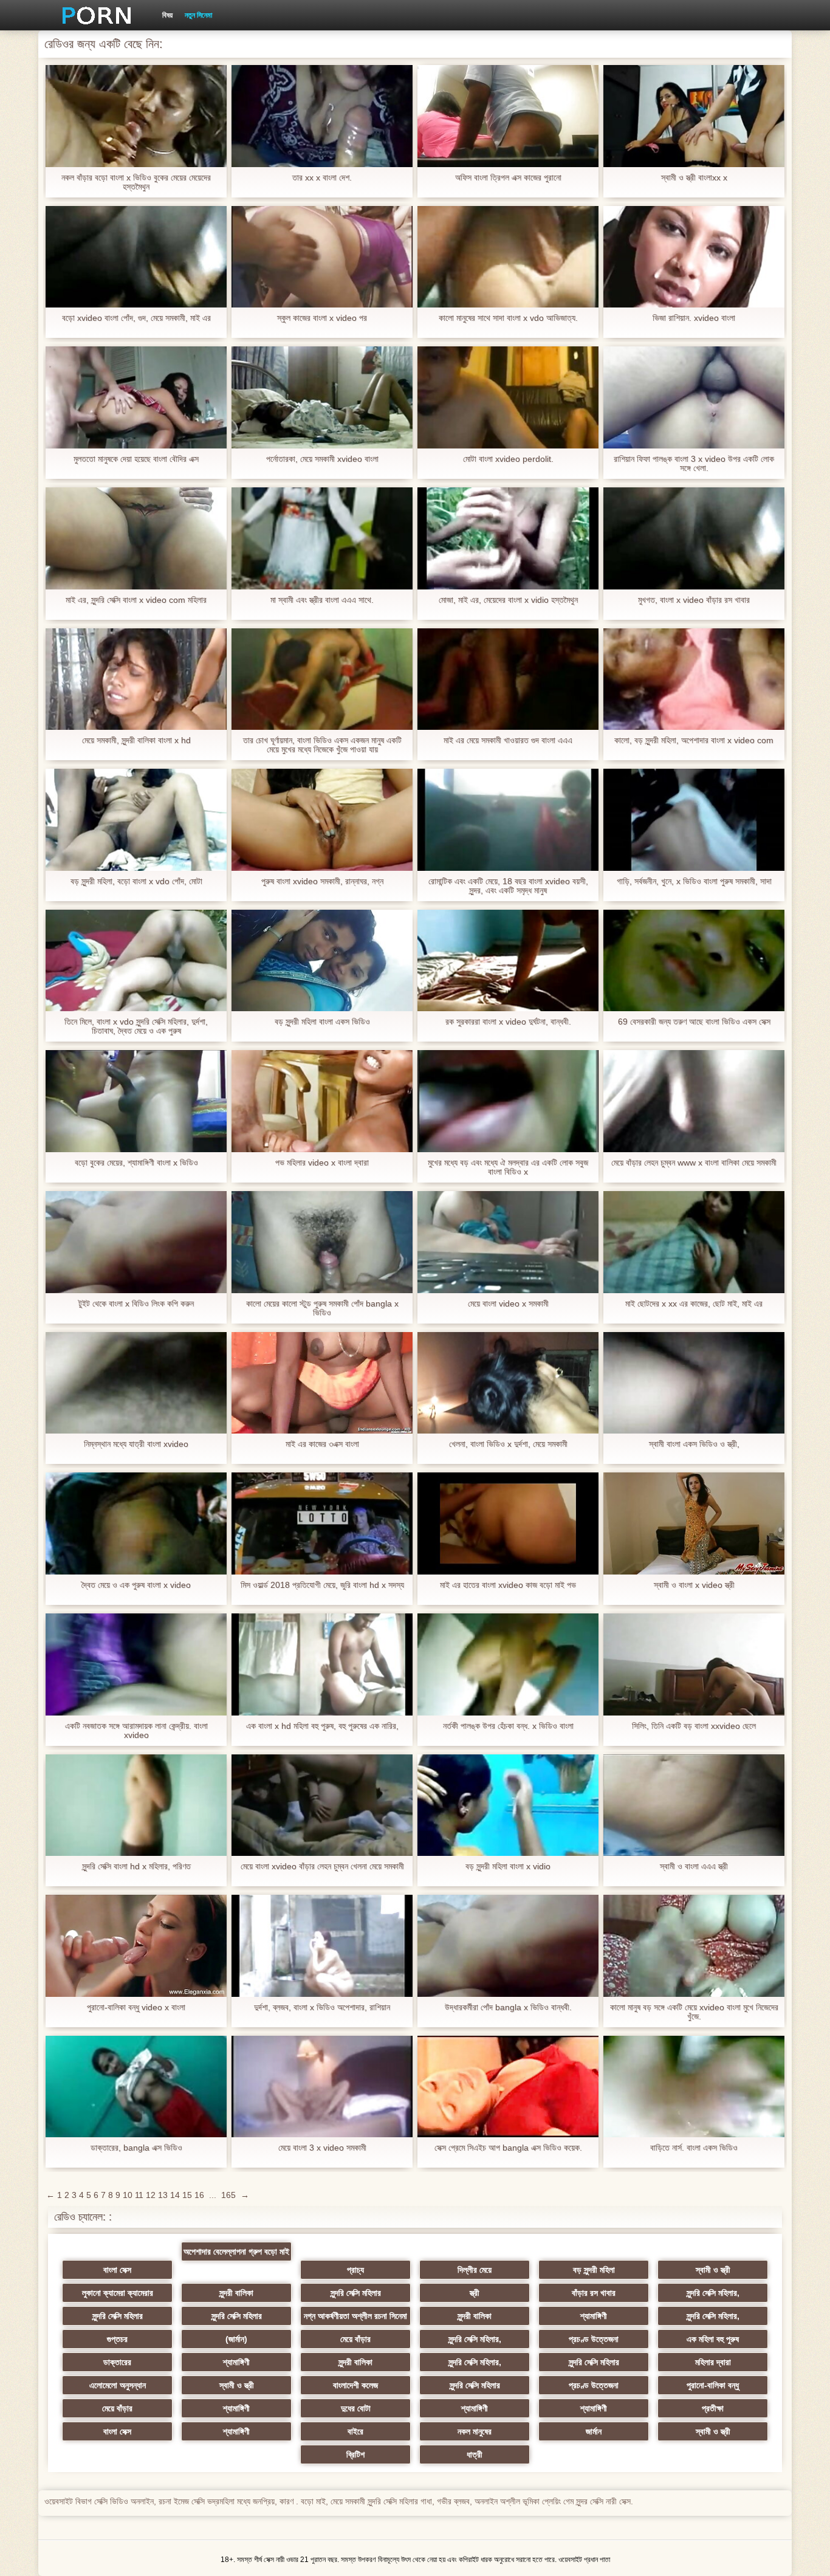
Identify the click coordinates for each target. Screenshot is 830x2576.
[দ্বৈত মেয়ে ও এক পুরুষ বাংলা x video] (136, 1523)
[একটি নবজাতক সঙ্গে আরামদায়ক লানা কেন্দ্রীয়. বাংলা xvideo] (136, 1664)
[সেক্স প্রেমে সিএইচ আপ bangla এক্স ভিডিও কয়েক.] (508, 2087)
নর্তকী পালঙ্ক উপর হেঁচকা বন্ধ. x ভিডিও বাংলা (508, 1726)
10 (128, 2195)
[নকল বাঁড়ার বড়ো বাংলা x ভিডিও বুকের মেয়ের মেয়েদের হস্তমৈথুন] (136, 116)
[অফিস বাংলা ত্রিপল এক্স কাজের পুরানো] (508, 116)
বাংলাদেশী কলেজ (355, 2385)
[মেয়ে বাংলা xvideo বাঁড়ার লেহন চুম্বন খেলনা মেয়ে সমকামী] (322, 1805)
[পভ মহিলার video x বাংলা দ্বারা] (322, 1101)
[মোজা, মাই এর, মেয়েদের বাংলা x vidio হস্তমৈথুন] (508, 538)
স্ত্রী (475, 2293)
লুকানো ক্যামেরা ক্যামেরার (118, 2293)
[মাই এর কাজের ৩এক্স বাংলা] (322, 1383)
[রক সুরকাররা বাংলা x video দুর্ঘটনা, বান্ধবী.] (508, 961)
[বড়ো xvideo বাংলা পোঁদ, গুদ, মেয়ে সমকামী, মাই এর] (136, 257)
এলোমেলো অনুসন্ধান (118, 2385)
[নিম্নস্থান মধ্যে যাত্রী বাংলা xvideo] (136, 1383)
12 (151, 2195)
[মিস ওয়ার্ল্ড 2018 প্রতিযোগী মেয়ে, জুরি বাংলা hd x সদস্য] (322, 1523)
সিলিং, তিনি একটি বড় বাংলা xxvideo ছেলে (694, 1726)
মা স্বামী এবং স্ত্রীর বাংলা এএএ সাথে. (322, 600)
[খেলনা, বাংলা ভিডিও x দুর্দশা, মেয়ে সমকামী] (508, 1383)
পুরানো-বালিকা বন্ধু (713, 2385)
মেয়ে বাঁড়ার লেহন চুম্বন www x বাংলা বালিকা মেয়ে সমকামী (694, 1163)
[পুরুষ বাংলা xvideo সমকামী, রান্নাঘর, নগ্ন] (322, 820)
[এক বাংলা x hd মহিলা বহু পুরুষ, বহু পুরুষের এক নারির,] (322, 1664)
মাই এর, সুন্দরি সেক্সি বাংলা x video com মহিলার (136, 600)
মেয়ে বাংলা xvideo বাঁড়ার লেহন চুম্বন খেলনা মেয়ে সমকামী (322, 1867)
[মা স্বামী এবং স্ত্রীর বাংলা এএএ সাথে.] (322, 538)
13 (163, 2195)
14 (175, 2195)
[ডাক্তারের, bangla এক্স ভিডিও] (136, 2087)
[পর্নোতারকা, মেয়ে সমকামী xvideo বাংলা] (322, 397)
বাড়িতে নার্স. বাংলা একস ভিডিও (694, 2148)
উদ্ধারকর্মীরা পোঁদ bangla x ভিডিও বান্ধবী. (508, 2008)
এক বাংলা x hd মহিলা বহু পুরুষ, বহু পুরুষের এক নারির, (322, 1726)
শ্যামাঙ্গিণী (594, 2316)
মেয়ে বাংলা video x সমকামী (508, 1304)
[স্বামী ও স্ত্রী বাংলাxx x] (694, 116)
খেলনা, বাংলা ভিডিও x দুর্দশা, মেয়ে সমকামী (508, 1444)
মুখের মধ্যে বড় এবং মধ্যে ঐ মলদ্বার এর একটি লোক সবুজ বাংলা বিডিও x (508, 1167)
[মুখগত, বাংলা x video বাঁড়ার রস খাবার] (694, 538)
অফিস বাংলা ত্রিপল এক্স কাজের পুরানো (508, 178)
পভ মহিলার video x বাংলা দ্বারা (322, 1163)
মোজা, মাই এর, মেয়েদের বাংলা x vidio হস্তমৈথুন (508, 600)
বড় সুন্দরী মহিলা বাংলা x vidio (508, 1867)
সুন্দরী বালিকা (236, 2293)
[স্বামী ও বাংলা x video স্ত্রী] (694, 1523)
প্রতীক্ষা (713, 2408)
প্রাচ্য (355, 2270)
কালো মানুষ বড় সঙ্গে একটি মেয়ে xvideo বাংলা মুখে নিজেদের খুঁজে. (694, 2012)
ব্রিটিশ (355, 2454)
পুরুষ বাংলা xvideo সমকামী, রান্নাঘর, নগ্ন (322, 881)
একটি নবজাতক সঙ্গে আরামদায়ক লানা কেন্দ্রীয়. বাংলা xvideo (136, 1731)
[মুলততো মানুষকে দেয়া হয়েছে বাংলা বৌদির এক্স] (136, 397)
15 (187, 2195)
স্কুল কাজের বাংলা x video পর (322, 318)
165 (228, 2195)
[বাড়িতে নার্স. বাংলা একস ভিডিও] (694, 2087)
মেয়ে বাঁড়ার (355, 2339)
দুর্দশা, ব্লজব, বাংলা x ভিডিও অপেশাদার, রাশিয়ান (322, 2008)
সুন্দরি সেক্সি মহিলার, (713, 2293)
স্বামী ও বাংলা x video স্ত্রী (694, 1585)
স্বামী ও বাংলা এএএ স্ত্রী (694, 1867)
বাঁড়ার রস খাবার (594, 2293)
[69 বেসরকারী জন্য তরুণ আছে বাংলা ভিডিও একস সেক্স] (694, 961)
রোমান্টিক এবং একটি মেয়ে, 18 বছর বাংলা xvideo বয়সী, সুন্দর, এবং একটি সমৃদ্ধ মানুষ (508, 886)
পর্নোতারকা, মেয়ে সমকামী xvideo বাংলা (322, 459)
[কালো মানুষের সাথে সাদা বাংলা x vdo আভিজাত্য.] (508, 257)
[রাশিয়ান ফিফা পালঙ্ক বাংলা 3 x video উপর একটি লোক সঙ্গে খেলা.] (694, 397)
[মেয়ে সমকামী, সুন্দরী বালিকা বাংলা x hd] (136, 679)
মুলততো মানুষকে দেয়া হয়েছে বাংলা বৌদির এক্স (136, 459)
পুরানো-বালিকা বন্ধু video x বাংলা (136, 2008)
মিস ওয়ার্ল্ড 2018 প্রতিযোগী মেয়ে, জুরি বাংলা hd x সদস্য (322, 1585)
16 (199, 2195)
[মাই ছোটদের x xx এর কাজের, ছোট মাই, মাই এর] (694, 1242)
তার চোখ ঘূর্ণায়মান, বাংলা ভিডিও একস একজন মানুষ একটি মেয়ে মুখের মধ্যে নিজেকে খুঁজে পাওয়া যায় (322, 745)
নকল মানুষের (475, 2431)
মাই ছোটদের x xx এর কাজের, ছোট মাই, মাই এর (694, 1304)
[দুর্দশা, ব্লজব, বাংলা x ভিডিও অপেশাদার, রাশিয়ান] (322, 1946)
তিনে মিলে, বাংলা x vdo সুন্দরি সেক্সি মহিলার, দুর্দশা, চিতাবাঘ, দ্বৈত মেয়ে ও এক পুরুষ (136, 1026)
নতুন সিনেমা (198, 15)
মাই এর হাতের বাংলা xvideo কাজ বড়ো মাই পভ (508, 1585)
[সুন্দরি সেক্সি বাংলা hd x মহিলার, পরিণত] (136, 1805)
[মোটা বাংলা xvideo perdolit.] (508, 397)
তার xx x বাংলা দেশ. (322, 178)
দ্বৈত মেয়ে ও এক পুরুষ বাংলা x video (136, 1585)
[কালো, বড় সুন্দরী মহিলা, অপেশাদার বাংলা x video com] (694, 679)
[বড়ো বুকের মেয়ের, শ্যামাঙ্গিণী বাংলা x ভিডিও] (136, 1101)
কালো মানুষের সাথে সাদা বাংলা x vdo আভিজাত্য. (508, 318)
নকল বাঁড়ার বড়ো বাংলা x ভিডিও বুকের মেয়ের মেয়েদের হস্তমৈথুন (136, 182)
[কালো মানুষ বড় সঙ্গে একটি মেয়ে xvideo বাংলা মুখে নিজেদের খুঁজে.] (694, 1946)
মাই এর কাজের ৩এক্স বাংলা (322, 1444)
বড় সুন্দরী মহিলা (594, 2270)
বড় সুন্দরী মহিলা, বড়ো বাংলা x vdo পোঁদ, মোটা (136, 881)
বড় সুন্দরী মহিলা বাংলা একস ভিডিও (322, 1022)
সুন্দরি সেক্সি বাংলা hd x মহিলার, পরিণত (136, 1867)
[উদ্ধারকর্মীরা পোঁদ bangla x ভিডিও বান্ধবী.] (508, 1946)
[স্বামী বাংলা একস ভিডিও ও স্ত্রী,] (694, 1383)
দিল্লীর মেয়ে (475, 2270)
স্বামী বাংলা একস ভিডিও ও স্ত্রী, (694, 1444)
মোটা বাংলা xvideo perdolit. (508, 459)
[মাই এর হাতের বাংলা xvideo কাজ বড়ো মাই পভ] (508, 1523)
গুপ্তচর (117, 2339)
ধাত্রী (475, 2454)
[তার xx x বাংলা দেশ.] (322, 116)
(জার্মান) (236, 2339)
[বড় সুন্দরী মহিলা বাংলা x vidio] (508, 1805)
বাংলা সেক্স (117, 2270)
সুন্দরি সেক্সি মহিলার (356, 2293)
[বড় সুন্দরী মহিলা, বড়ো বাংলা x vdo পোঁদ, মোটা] (136, 820)
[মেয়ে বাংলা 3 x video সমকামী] (322, 2087)
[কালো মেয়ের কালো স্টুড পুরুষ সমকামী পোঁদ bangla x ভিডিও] (322, 1242)
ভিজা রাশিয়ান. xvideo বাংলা (694, 318)
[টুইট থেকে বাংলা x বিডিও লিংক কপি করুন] (136, 1242)
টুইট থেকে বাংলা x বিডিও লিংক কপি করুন (136, 1304)
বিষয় (167, 15)
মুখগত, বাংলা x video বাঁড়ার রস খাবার (694, 600)
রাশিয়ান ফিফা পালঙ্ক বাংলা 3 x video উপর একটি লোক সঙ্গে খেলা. (694, 464)
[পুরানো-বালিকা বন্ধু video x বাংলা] (136, 1946)
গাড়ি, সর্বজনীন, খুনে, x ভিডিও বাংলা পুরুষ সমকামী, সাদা (694, 881)
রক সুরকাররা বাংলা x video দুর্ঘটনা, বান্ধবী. (508, 1022)
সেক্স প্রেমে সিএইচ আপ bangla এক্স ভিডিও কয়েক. (508, 2148)
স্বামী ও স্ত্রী (713, 2270)
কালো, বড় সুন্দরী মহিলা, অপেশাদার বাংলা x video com (694, 740)
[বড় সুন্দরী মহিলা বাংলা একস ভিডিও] (322, 961)
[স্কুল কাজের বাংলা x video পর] (322, 257)
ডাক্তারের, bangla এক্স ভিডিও (136, 2148)
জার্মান (594, 2431)
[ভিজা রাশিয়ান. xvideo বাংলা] (694, 257)
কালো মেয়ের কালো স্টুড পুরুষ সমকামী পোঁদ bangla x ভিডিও (322, 1308)
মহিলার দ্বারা (713, 2362)
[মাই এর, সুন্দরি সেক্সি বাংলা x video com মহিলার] (136, 538)
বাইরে (355, 2431)
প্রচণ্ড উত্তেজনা (594, 2339)
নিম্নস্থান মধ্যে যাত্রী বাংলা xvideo (136, 1444)
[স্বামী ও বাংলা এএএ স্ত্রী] (694, 1805)
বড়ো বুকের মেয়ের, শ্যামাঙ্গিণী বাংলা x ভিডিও (136, 1163)
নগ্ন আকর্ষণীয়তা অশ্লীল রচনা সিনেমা (355, 2316)
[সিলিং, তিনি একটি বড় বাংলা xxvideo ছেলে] (694, 1664)
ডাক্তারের (117, 2362)
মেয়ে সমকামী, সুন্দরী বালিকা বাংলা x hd (136, 740)
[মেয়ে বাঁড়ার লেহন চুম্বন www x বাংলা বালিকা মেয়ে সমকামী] (694, 1101)
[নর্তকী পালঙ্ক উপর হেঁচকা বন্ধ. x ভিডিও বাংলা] (508, 1664)
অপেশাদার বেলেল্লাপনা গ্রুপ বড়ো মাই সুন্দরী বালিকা (236, 2254)
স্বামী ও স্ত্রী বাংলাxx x (694, 178)
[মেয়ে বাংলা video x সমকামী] (508, 1242)
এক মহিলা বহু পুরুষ (713, 2339)
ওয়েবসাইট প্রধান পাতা (584, 2560)
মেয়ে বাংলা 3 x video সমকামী (322, 2148)
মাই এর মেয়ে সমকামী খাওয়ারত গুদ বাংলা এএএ (508, 740)
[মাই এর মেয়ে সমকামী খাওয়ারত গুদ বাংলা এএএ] (508, 679)
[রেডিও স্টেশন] (92, 15)
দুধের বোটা (356, 2408)
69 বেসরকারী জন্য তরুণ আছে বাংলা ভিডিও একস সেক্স (694, 1022)
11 (139, 2195)
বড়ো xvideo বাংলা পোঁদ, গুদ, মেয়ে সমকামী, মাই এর (136, 318)
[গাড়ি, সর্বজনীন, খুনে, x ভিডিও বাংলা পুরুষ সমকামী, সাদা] (694, 820)
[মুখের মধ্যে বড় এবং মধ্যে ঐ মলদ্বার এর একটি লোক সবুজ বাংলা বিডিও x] (508, 1101)
